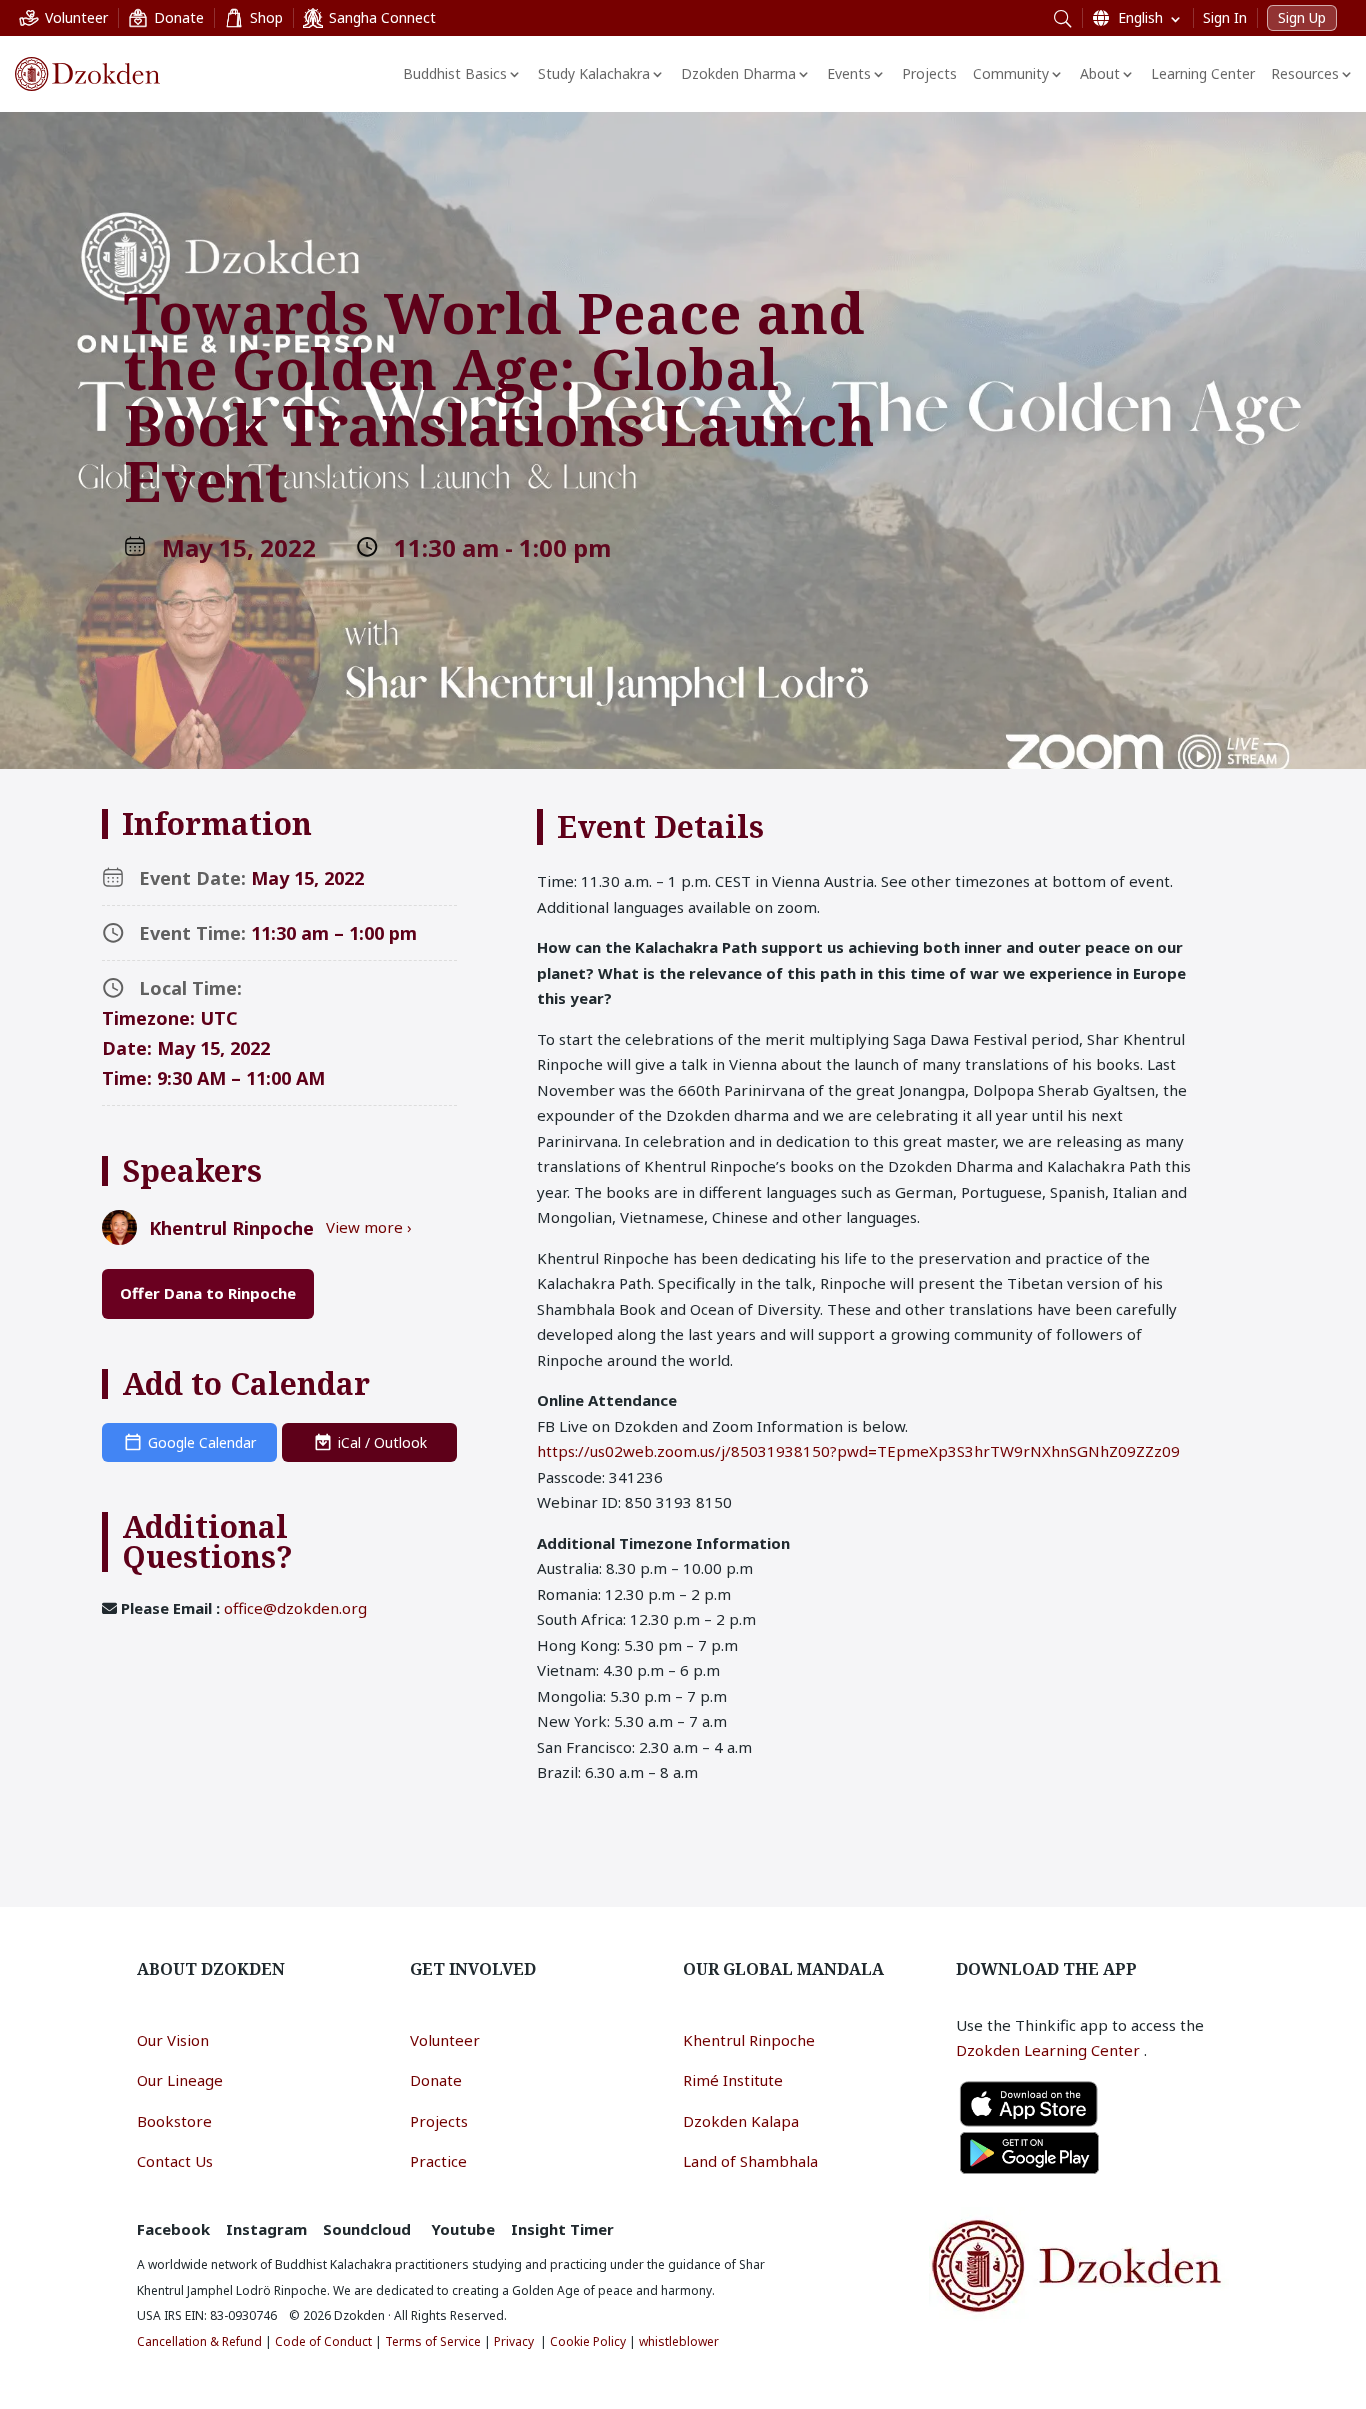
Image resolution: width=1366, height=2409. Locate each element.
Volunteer (445, 2040)
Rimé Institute (733, 2080)
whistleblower (679, 2341)
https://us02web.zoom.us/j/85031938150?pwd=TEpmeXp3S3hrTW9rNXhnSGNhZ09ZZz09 (858, 1451)
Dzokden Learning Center (1050, 2050)
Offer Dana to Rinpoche (208, 1293)
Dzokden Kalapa (741, 2121)
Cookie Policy (588, 2341)
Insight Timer (562, 2229)
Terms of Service (433, 2341)
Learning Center (1203, 73)
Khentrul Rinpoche (749, 2040)
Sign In (1225, 18)
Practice (438, 2161)
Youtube (463, 2229)
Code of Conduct (323, 2341)
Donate (436, 2080)
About (1100, 73)
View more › (369, 1227)
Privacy (514, 2341)
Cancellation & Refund (199, 2341)
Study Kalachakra (594, 73)
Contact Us (175, 2161)
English (1140, 17)
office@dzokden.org (295, 1608)
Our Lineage (180, 2080)
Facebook (173, 2229)
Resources (1305, 73)
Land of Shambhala (750, 2161)
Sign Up (1302, 17)
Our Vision (173, 2040)
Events (849, 73)
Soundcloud (367, 2229)
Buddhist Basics (455, 73)
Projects (929, 73)
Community (1011, 73)
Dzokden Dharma (738, 73)
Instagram (266, 2229)
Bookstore (174, 2121)
